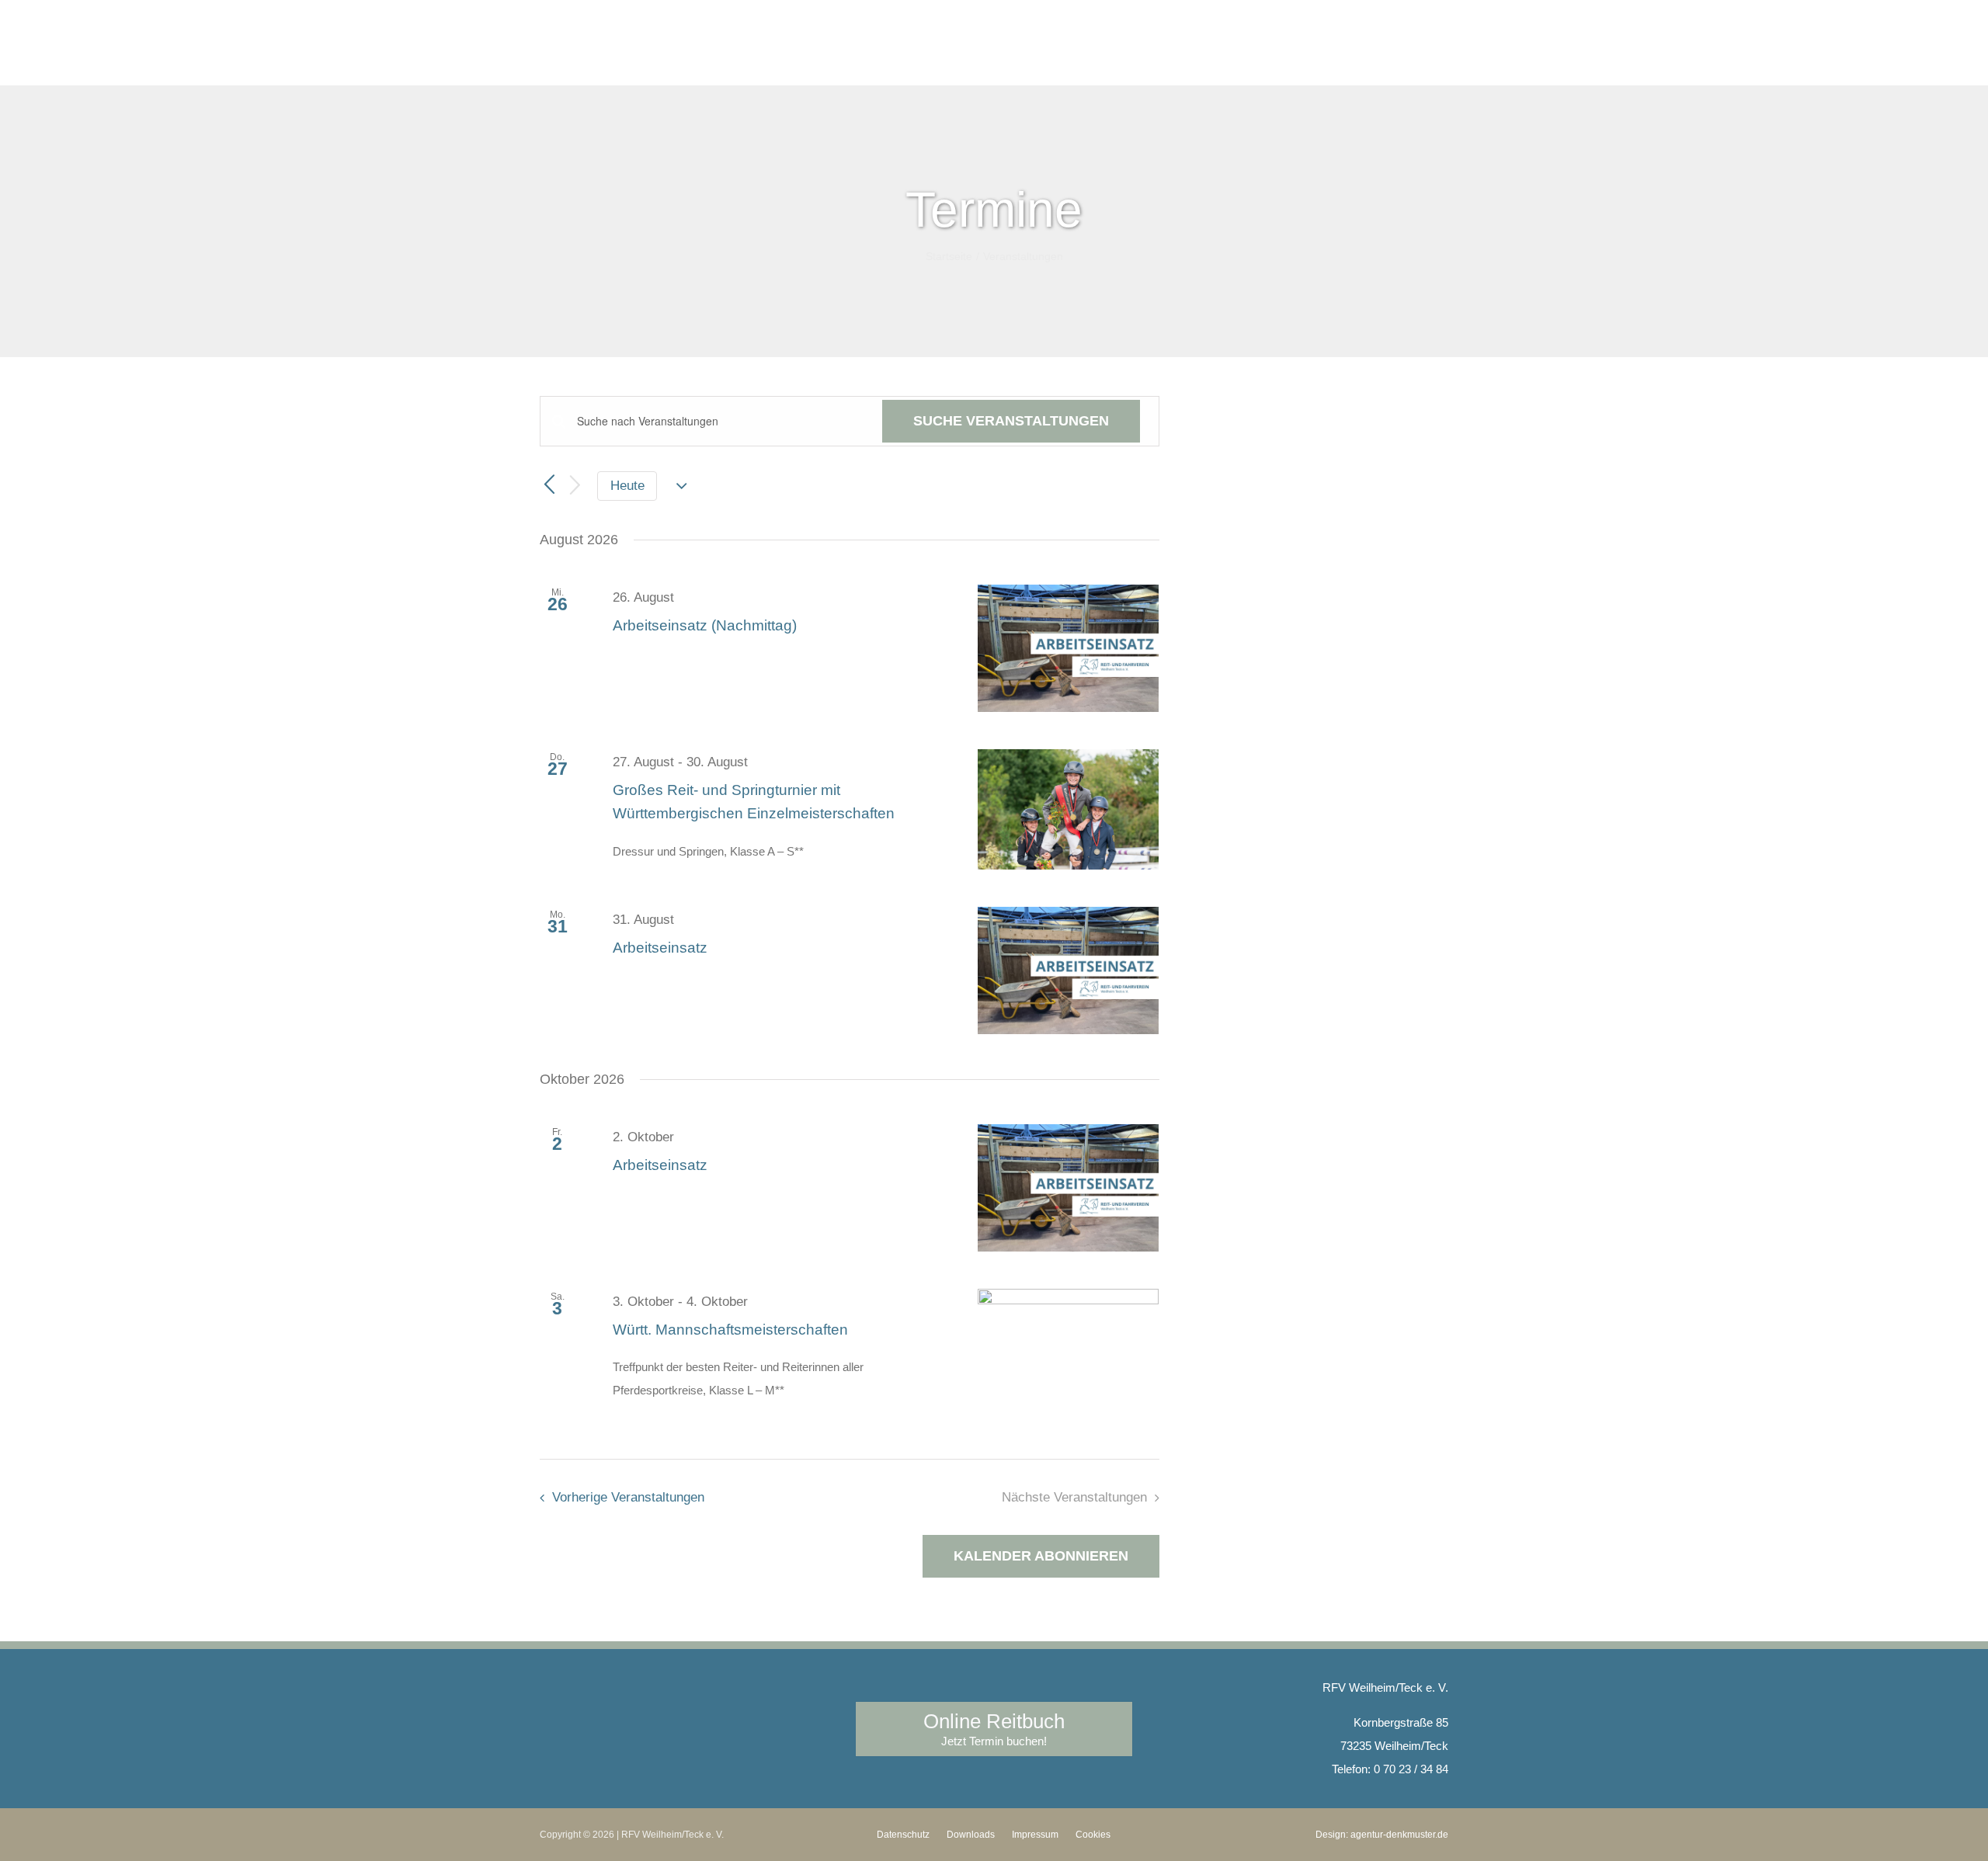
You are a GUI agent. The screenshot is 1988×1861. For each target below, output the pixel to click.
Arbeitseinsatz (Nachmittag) (705, 625)
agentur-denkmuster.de (1399, 1835)
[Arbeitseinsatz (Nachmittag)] (1069, 648)
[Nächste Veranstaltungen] (575, 486)
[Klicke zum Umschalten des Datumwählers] (682, 486)
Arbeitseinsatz (660, 948)
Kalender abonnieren (1041, 1556)
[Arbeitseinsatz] (1069, 970)
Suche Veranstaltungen (1011, 421)
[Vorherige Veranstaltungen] (549, 485)
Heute (627, 486)
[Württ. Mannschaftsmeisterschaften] (1069, 1349)
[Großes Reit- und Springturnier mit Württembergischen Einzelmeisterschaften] (1069, 810)
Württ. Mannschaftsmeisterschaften (730, 1330)
